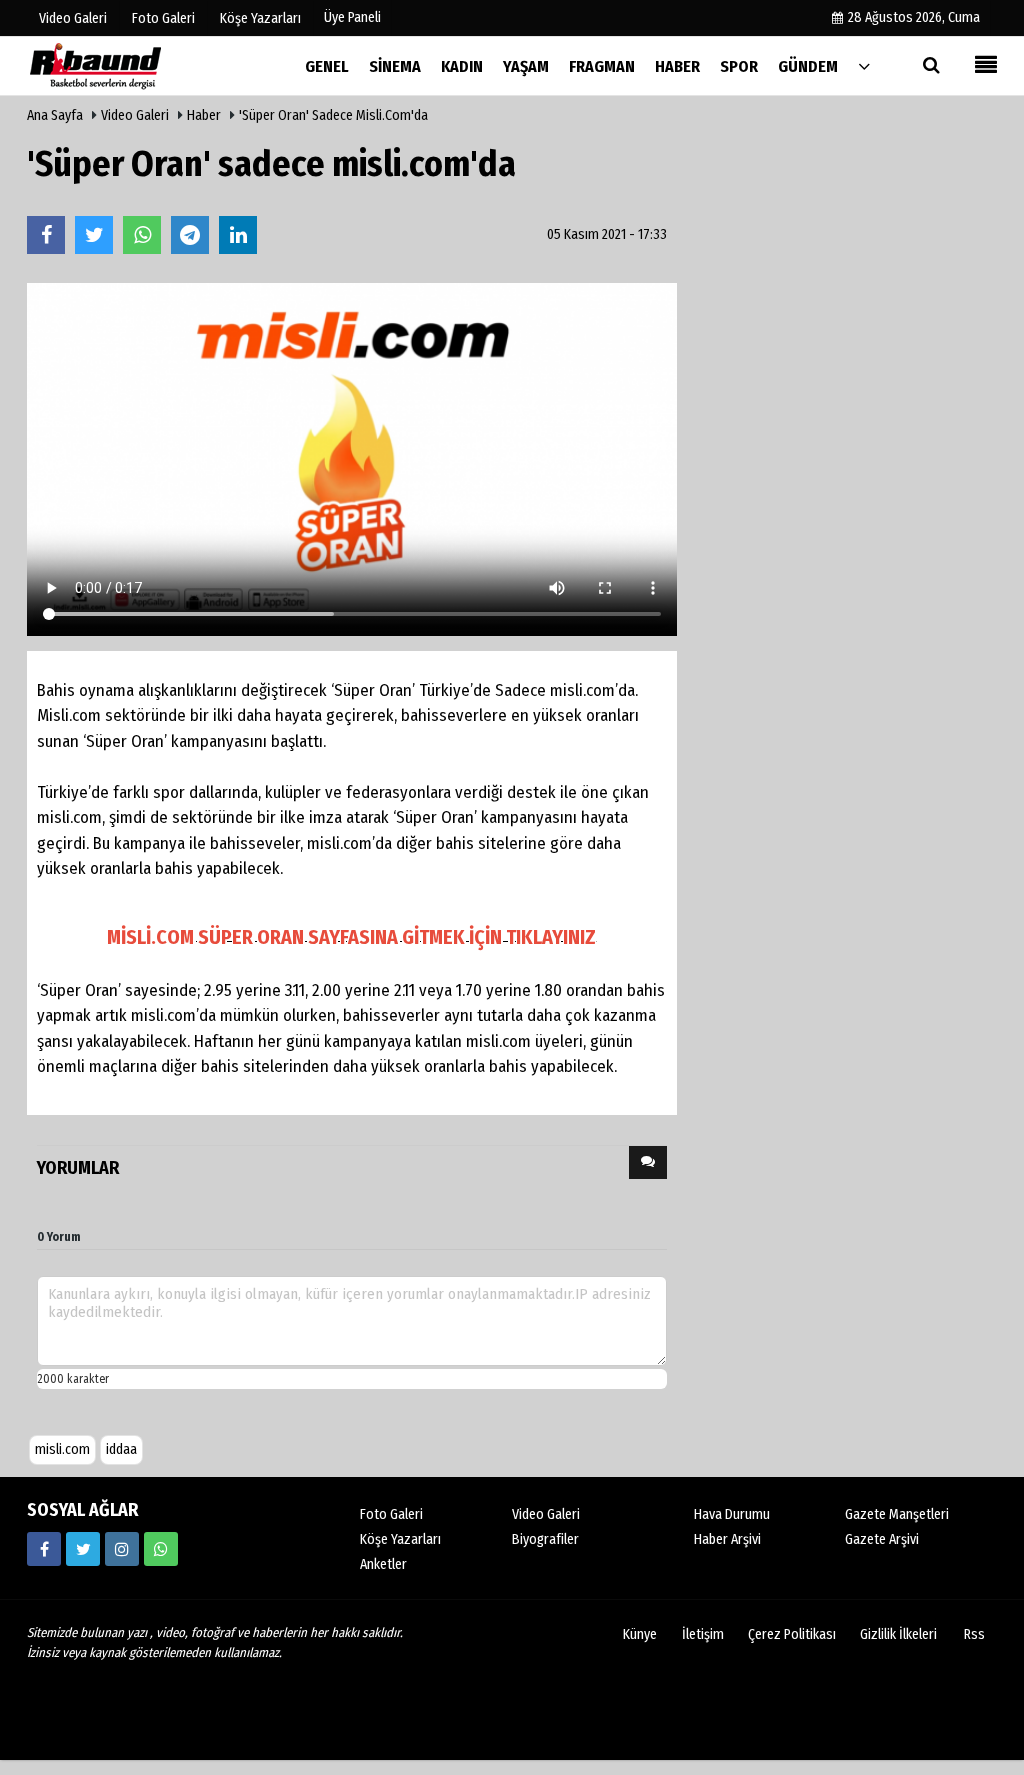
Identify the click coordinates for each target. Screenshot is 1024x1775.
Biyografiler (545, 1539)
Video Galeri (135, 115)
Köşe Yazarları (400, 1539)
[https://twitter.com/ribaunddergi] (83, 1549)
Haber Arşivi (727, 1539)
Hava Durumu (732, 1514)
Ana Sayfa (55, 115)
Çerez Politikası (792, 1634)
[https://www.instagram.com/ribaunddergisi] (122, 1549)
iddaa (121, 1449)
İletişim (703, 1634)
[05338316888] (161, 1549)
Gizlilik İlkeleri (898, 1634)
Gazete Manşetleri (897, 1514)
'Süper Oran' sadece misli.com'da (333, 115)
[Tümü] (864, 65)
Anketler (383, 1564)
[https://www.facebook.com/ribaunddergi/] (44, 1549)
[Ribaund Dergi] (127, 65)
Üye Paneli (352, 17)
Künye (640, 1634)
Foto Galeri (391, 1514)
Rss (974, 1634)
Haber (204, 115)
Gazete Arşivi (882, 1539)
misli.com (62, 1449)
